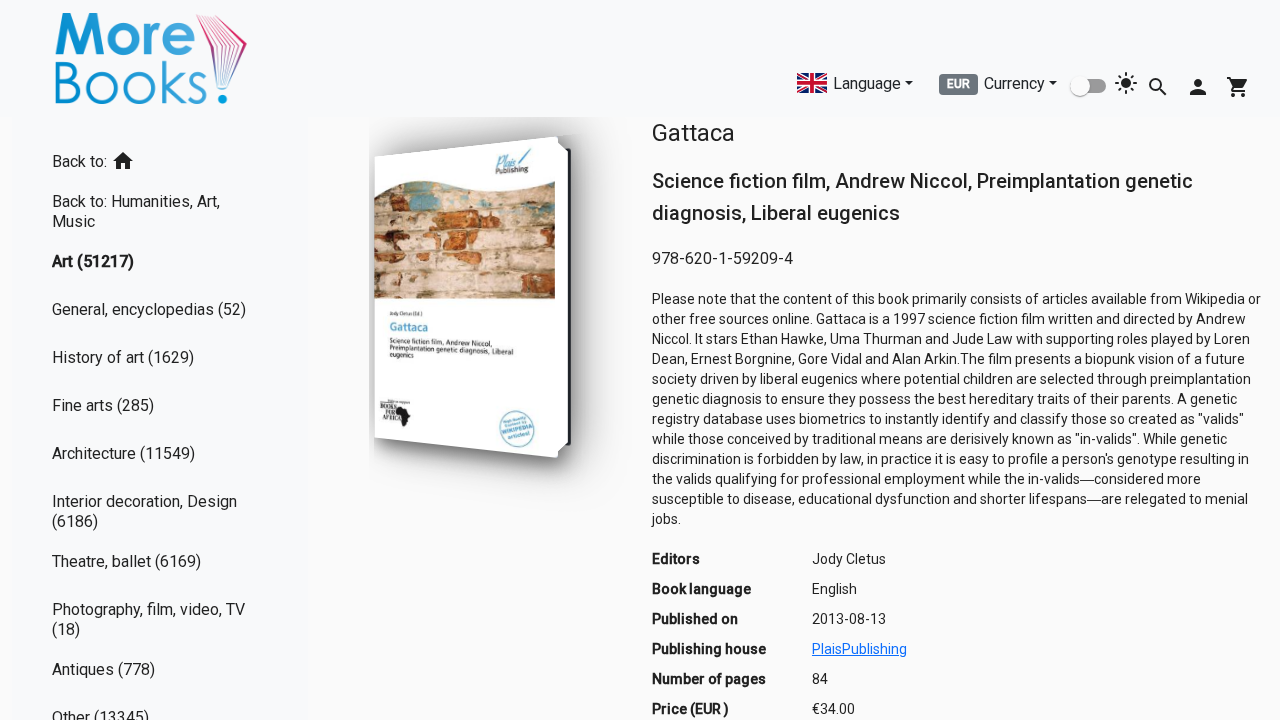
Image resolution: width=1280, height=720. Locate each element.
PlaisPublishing (859, 649)
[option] (160, 157)
